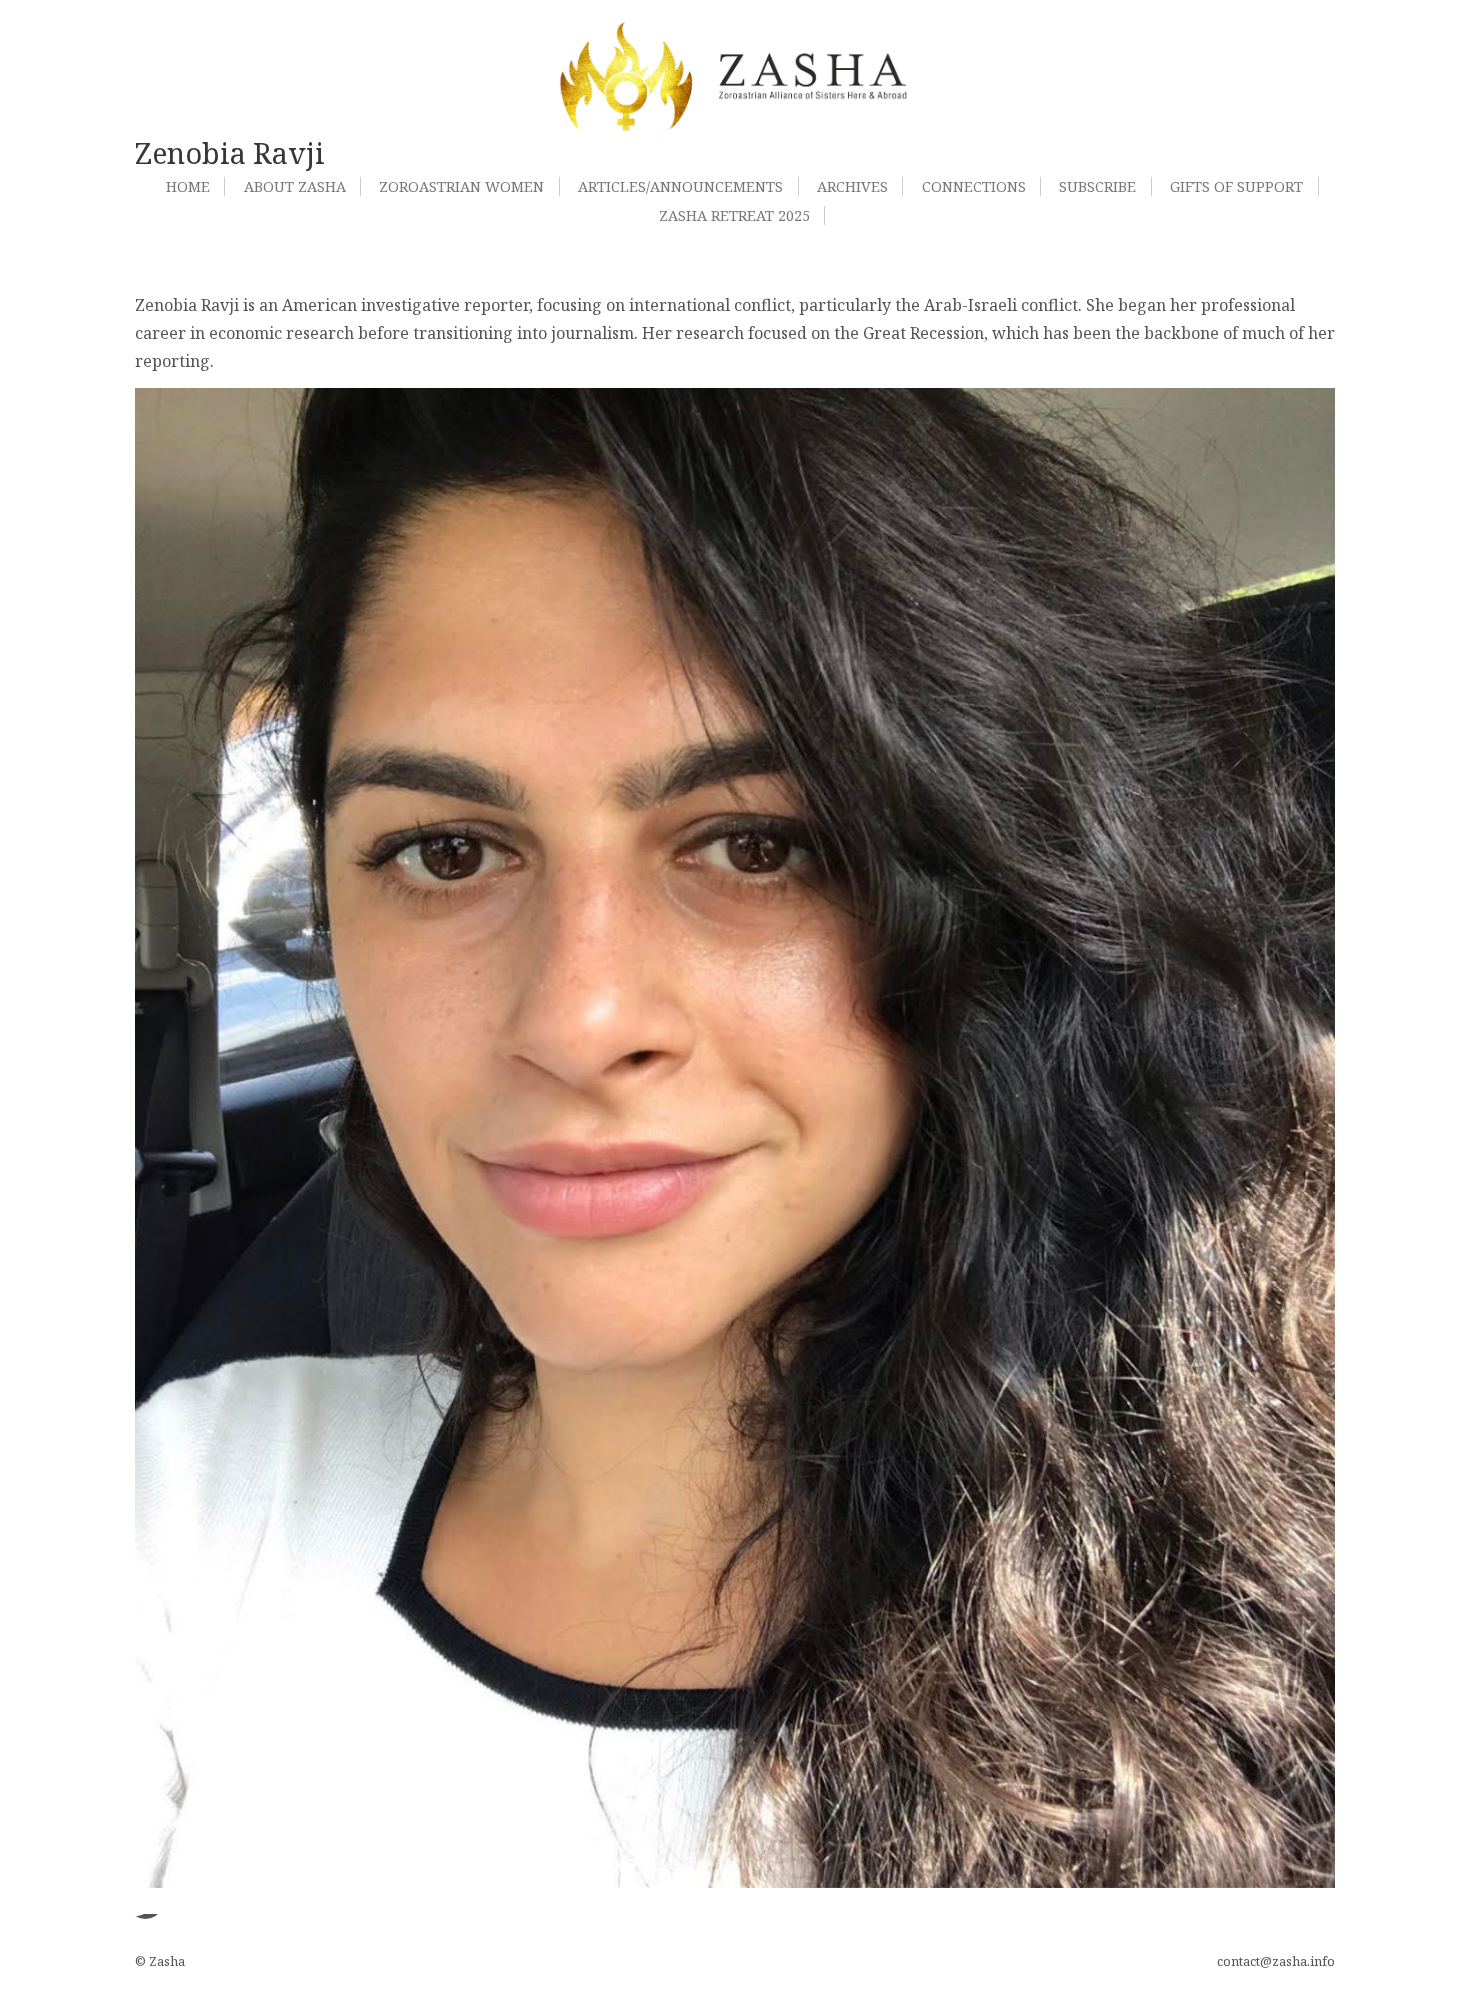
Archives (852, 186)
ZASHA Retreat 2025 (734, 215)
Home (188, 186)
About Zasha (295, 186)
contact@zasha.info (1276, 1961)
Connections (974, 186)
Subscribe (1097, 186)
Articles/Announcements (680, 186)
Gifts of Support (1236, 186)
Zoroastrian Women (461, 186)
